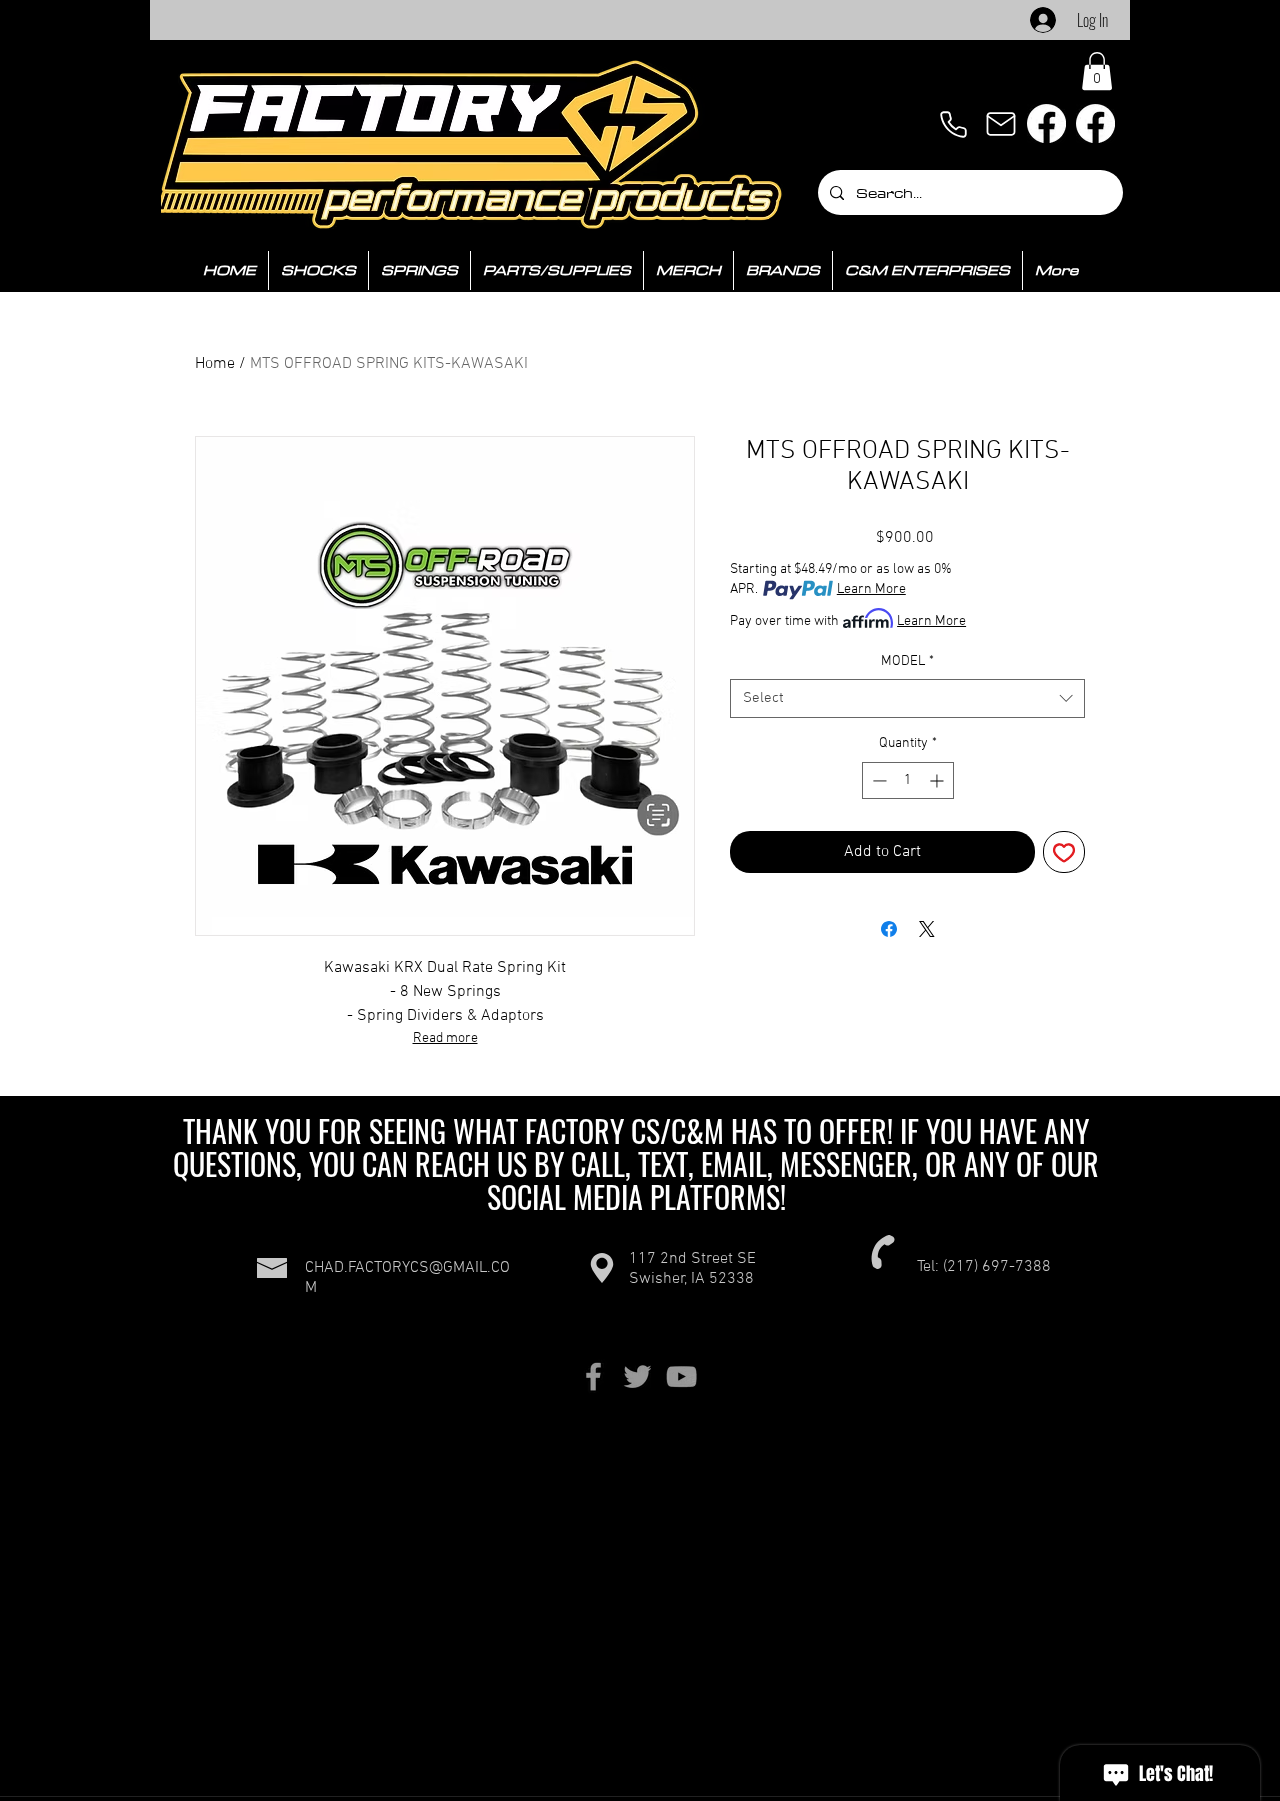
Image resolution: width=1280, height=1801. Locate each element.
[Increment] (938, 780)
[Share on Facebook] (889, 929)
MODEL (907, 661)
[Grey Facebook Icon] (593, 1376)
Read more (445, 1038)
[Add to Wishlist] (1064, 852)
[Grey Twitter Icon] (637, 1376)
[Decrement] (877, 780)
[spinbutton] (908, 780)
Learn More (871, 589)
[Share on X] (927, 929)
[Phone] (953, 124)
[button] (1097, 71)
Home (215, 364)
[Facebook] (1046, 123)
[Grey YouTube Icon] (681, 1376)
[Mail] (1001, 124)
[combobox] (907, 698)
